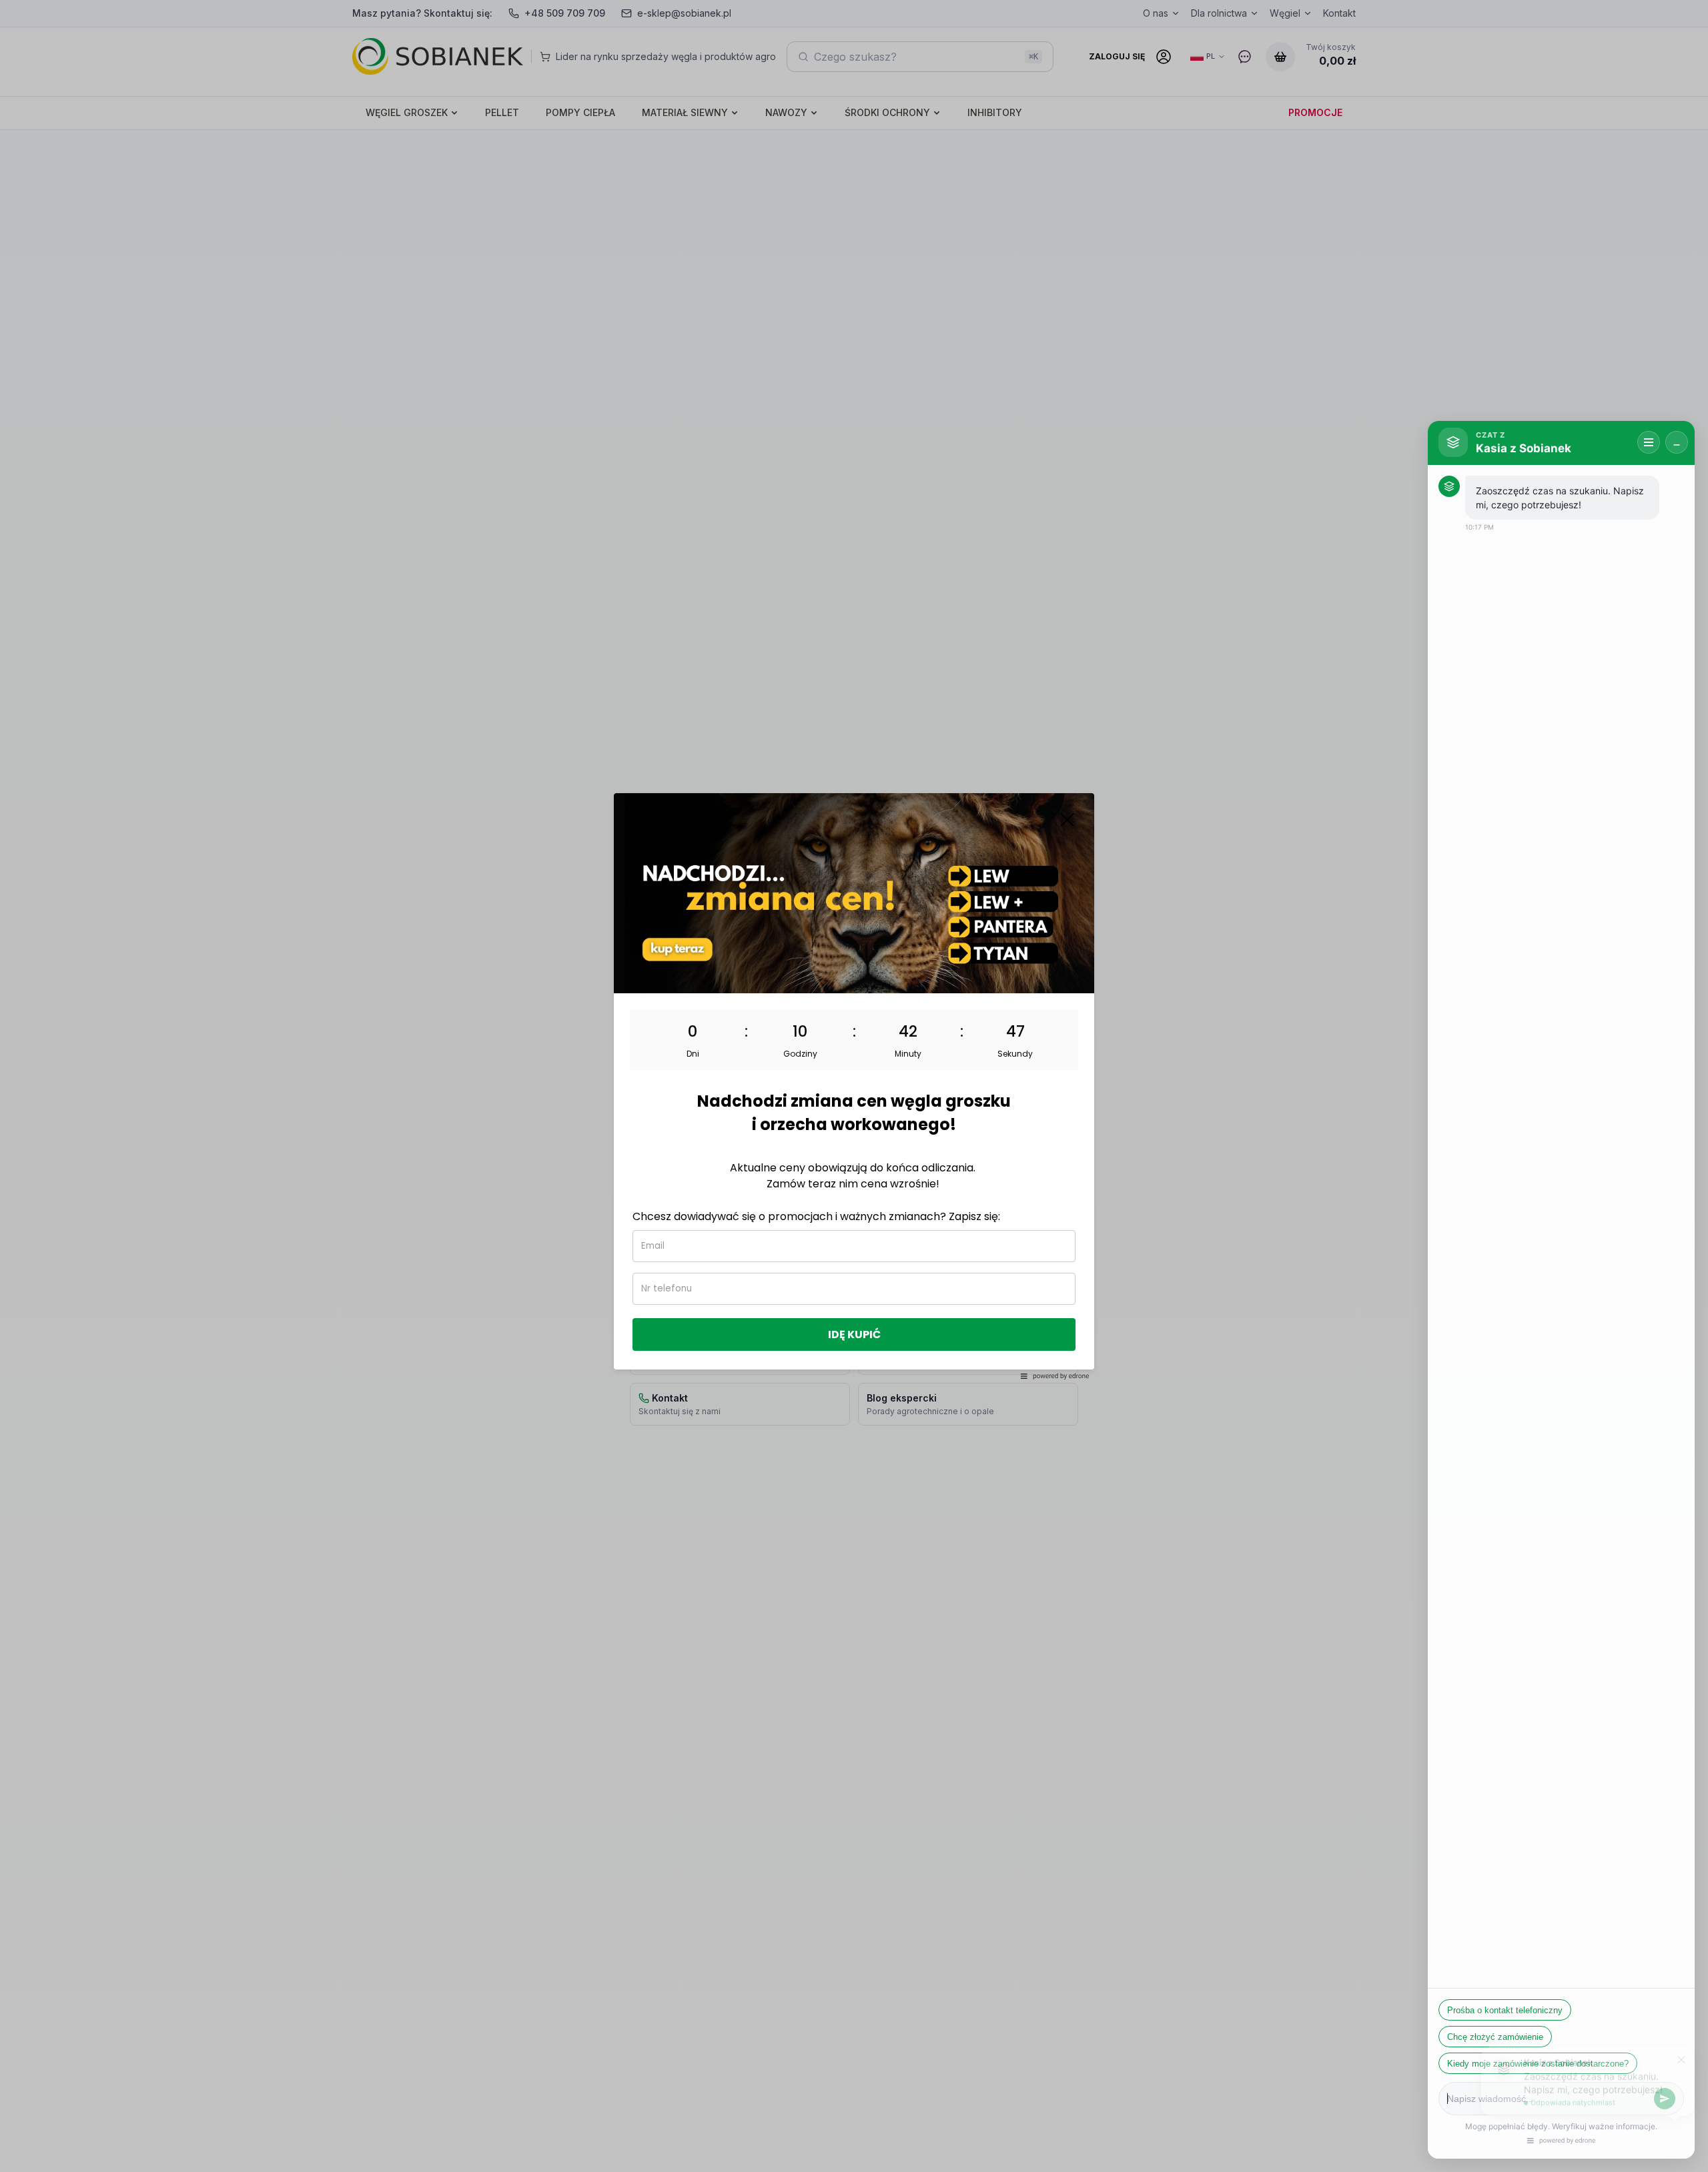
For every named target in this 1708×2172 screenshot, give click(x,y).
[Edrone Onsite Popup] (854, 1086)
